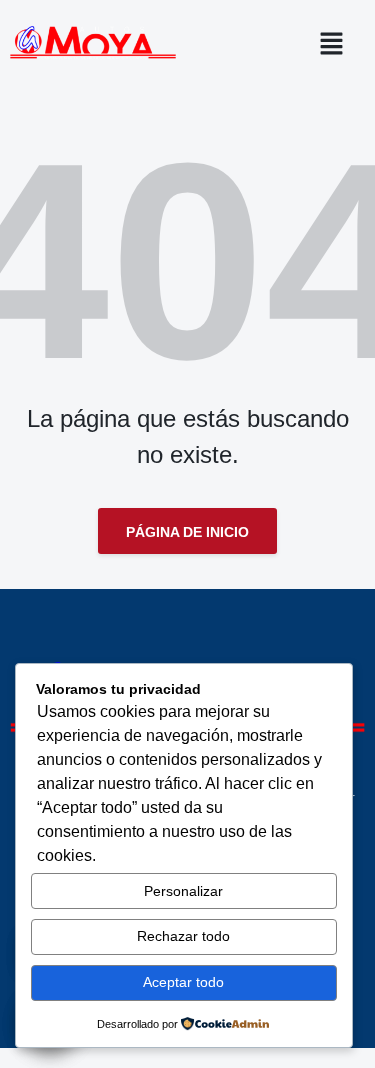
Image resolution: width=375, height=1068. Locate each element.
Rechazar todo (183, 936)
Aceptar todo (183, 982)
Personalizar (183, 891)
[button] (337, 43)
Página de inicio (187, 532)
